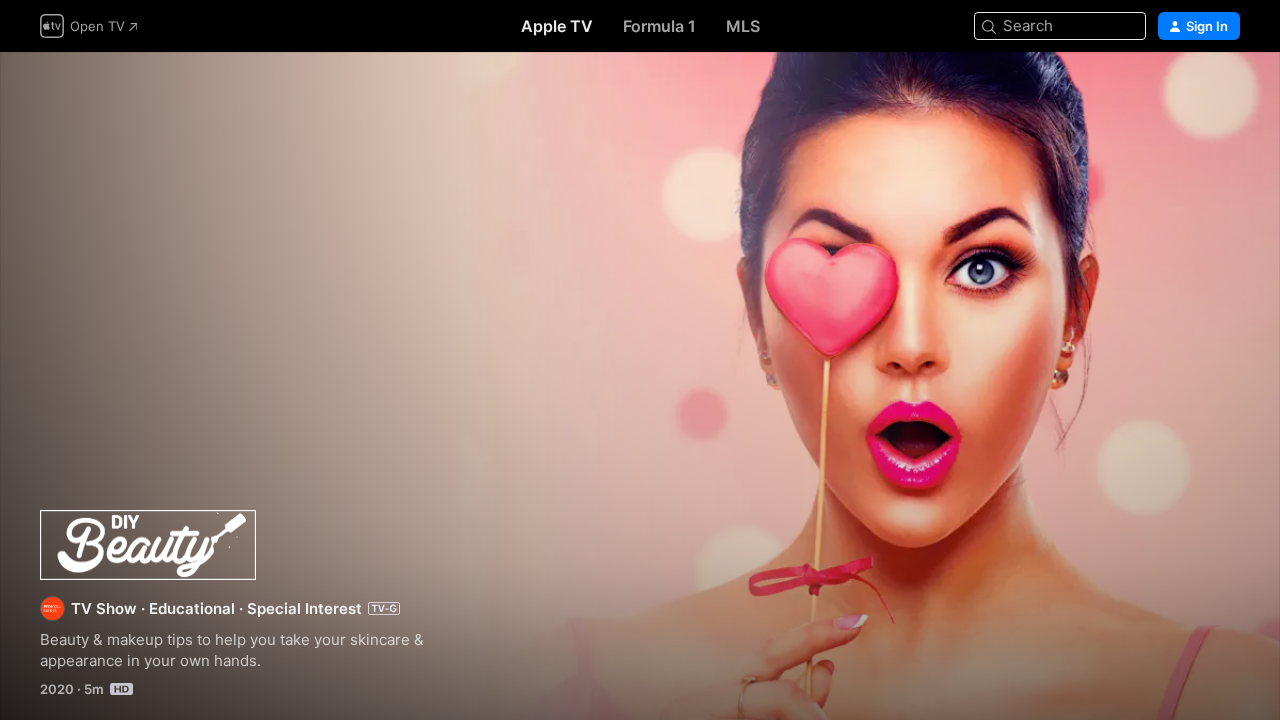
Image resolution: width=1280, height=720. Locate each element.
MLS (743, 26)
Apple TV (557, 26)
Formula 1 (659, 26)
